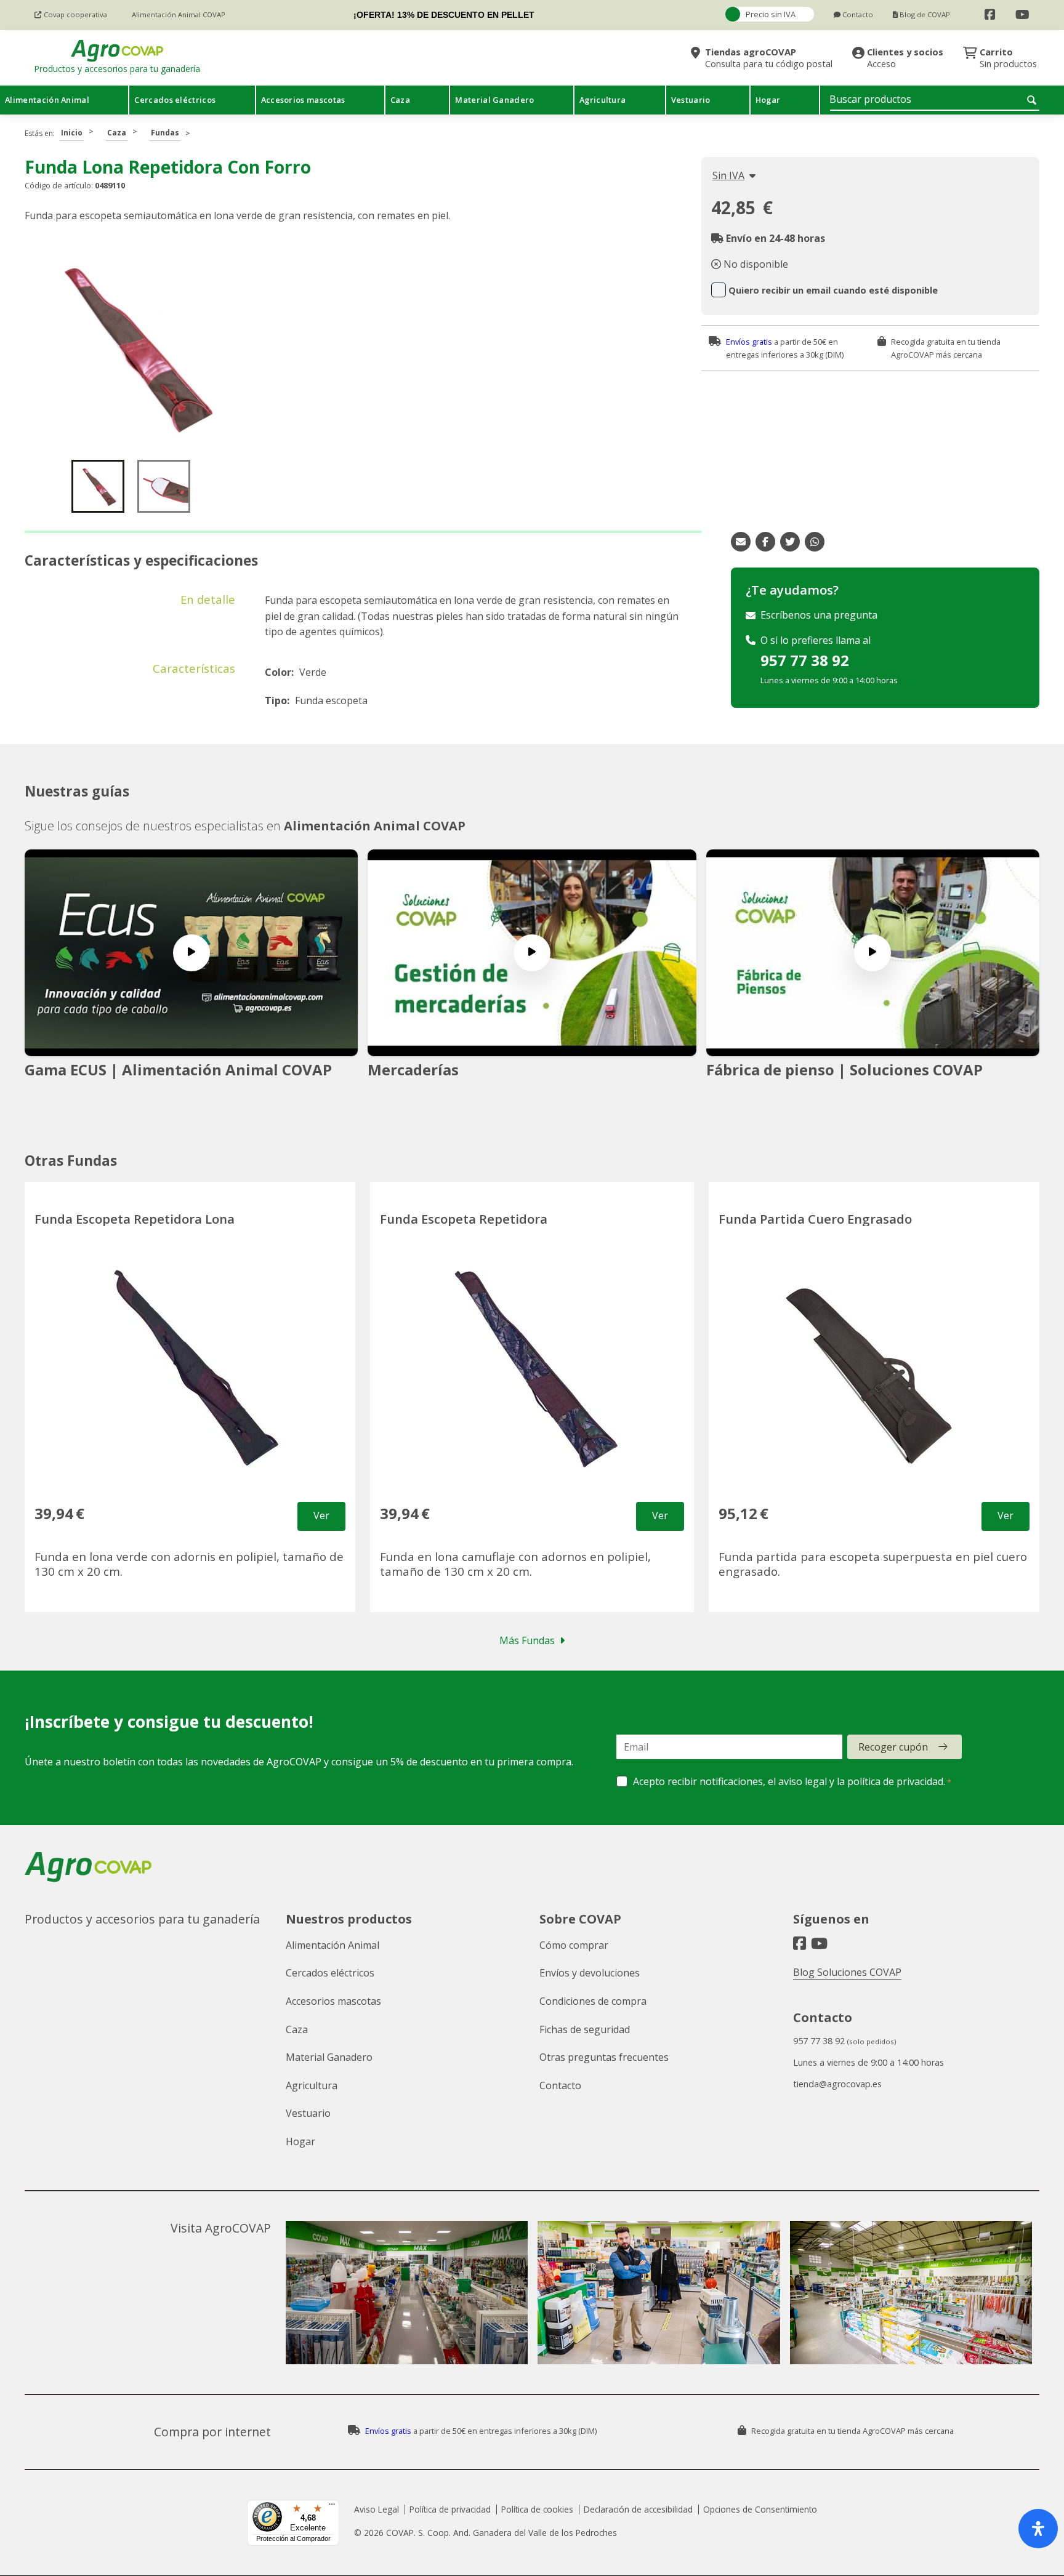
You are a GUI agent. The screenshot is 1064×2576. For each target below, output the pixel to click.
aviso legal (803, 1781)
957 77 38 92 (805, 660)
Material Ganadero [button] (494, 100)
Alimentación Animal (332, 1945)
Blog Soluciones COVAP (847, 1972)
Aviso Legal (377, 2509)
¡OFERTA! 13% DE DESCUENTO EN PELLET (444, 15)
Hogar (300, 2141)
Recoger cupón (893, 1747)
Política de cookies (537, 2509)
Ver (321, 1515)
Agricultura (312, 2085)
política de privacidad (895, 1781)
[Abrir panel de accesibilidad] (1038, 2529)
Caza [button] (400, 100)
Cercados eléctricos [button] (175, 100)
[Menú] (332, 2507)
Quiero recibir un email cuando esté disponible (833, 290)
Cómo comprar (574, 1945)
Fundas (165, 133)
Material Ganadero (329, 2057)
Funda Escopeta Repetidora (464, 1219)
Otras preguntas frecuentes (604, 2057)
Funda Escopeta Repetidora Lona (135, 1219)
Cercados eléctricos (330, 1973)
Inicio (72, 133)
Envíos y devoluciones (590, 1973)
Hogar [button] (768, 100)
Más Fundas (527, 1640)
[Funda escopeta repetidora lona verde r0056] (132, 346)
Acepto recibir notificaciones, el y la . (789, 1781)
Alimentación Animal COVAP (375, 826)
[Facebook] (990, 15)
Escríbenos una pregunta (819, 615)
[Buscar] (1033, 100)
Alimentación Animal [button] (47, 100)
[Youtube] (1022, 15)
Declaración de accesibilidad (638, 2509)
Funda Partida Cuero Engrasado (815, 1219)
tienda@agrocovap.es (837, 2084)
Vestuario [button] (691, 100)
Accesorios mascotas (333, 2001)
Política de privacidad (450, 2509)
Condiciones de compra (593, 2001)
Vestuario (308, 2113)
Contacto (560, 2085)
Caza (117, 133)
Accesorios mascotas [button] (303, 100)
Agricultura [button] (603, 100)
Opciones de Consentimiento (760, 2509)
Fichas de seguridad (585, 2029)
